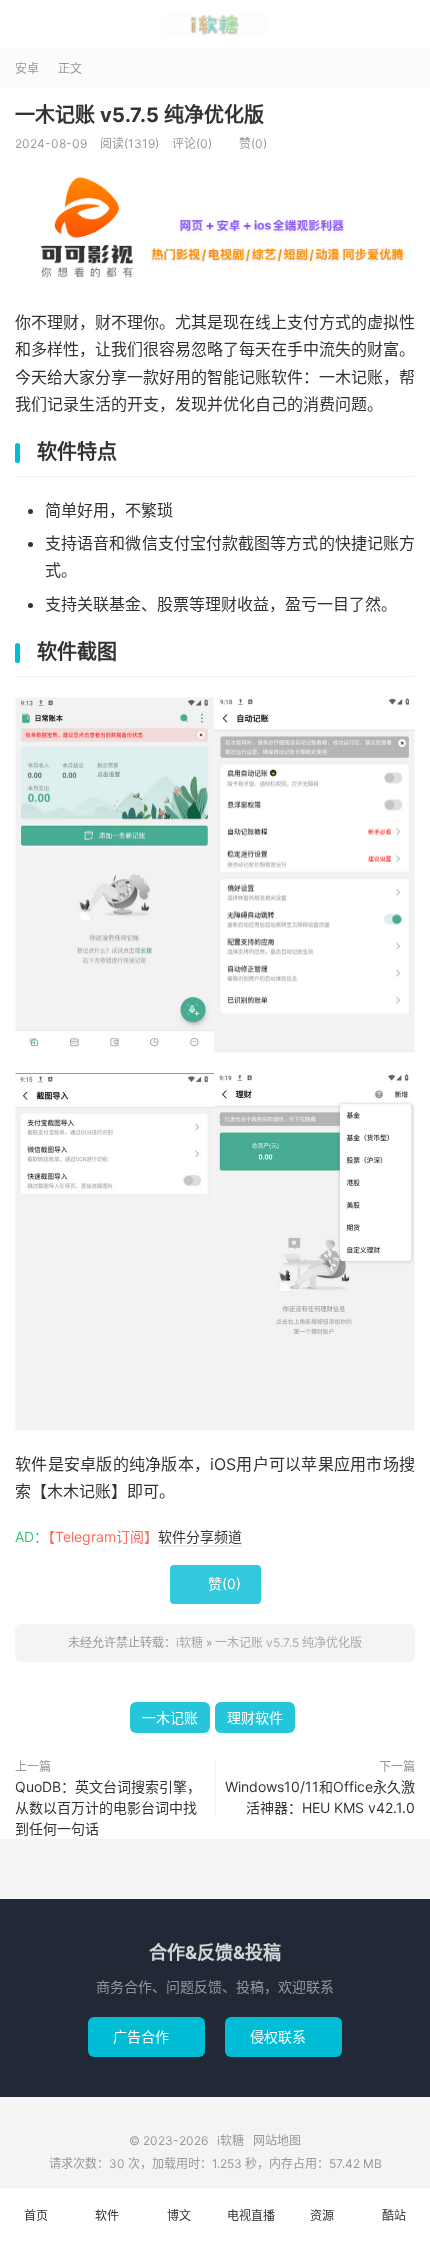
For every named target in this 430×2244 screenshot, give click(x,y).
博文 (179, 2215)
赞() (246, 143)
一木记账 (170, 1717)
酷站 (394, 2215)
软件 (107, 2215)
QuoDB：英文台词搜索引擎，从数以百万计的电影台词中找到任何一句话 (108, 1807)
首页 (36, 2215)
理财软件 (255, 1717)
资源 (322, 2215)
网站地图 (277, 2140)
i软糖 (215, 25)
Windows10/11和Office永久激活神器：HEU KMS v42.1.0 (320, 1797)
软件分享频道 (200, 1536)
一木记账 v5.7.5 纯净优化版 (139, 115)
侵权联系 (283, 2036)
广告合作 (146, 2036)
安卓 (27, 68)
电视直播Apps (251, 2226)
